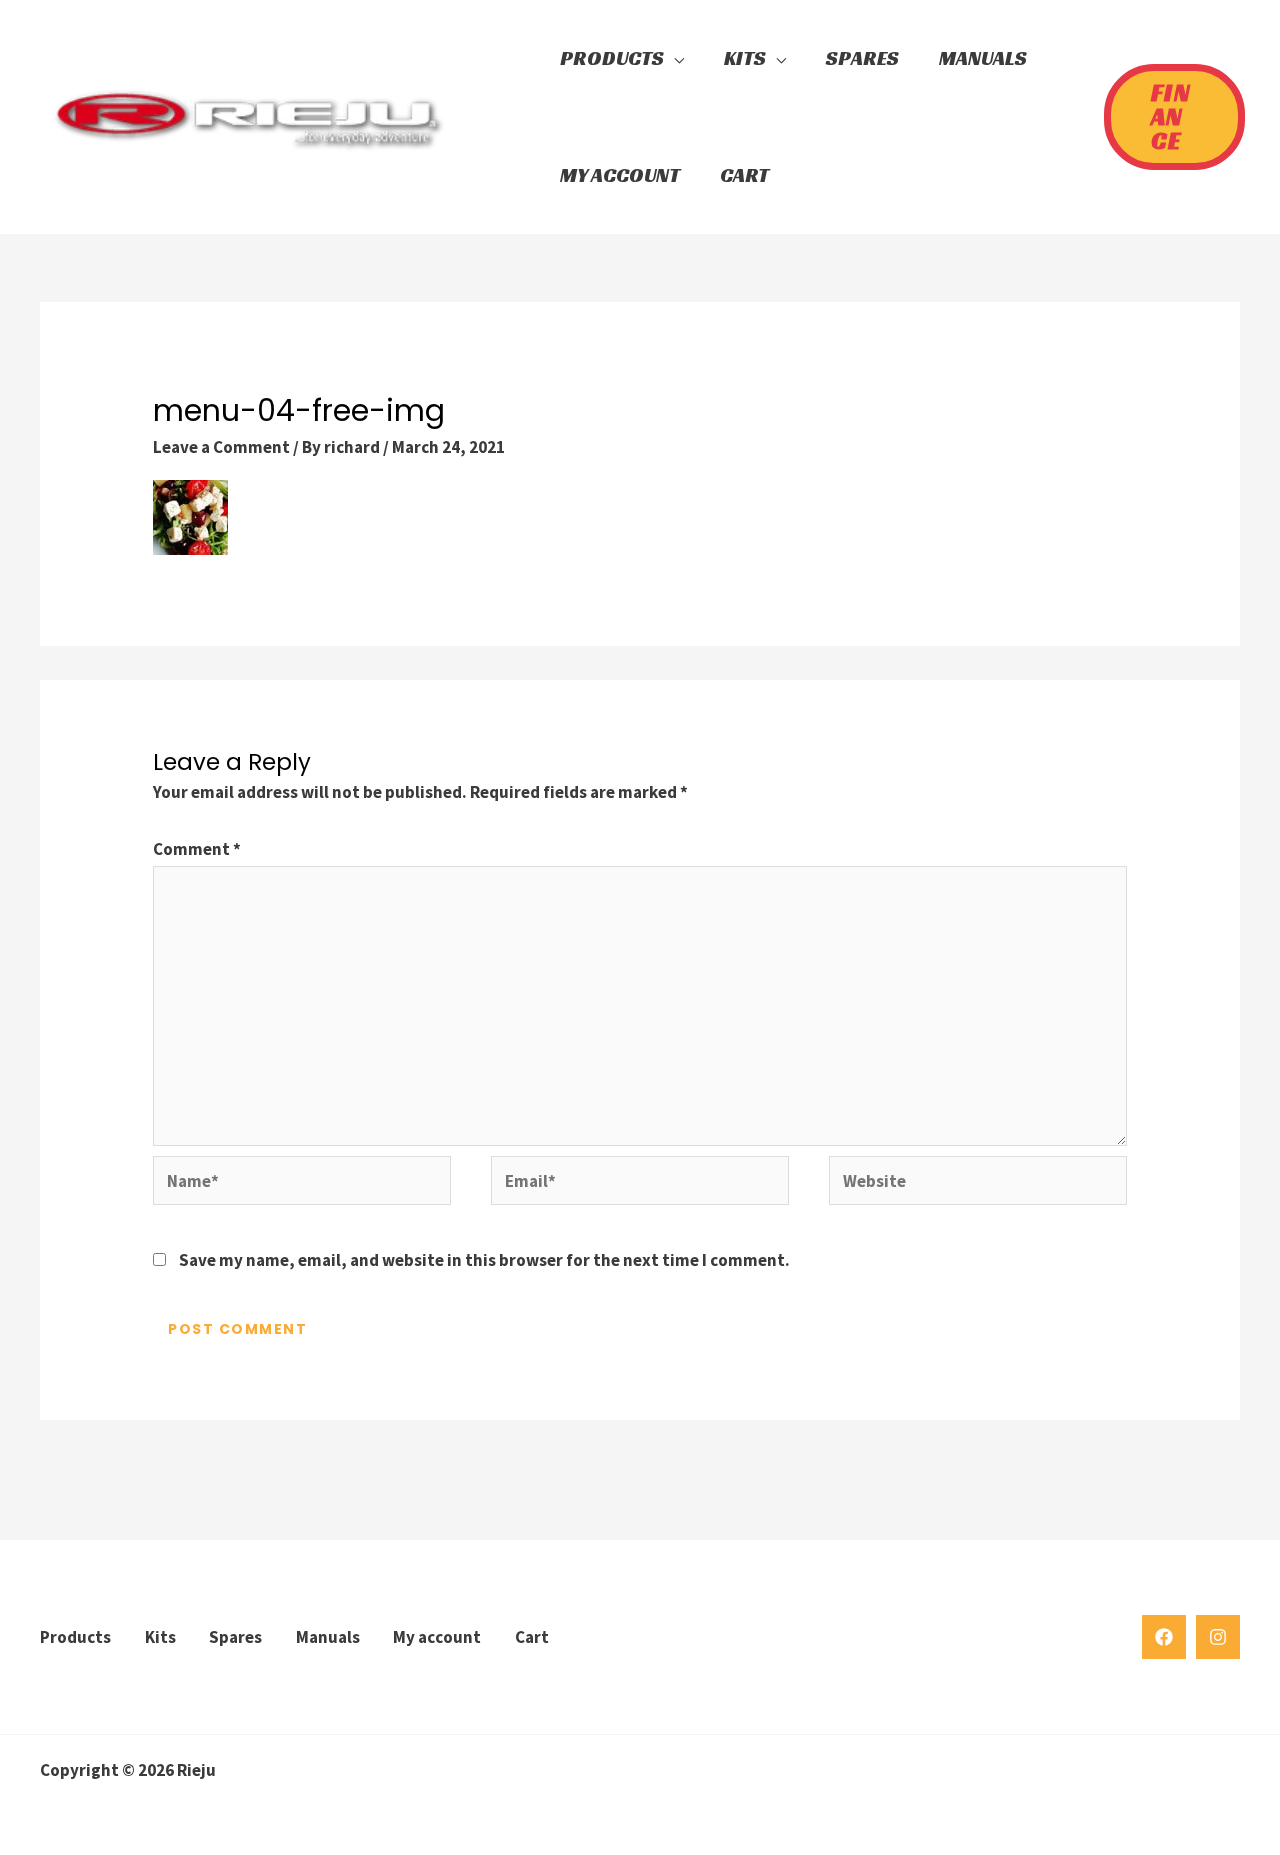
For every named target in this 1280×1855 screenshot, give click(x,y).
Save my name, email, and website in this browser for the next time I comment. (484, 1260)
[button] (505, 117)
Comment (197, 849)
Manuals (328, 1637)
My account (437, 1637)
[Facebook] (1164, 1637)
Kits (160, 1637)
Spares (235, 1637)
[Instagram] (1218, 1637)
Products (75, 1637)
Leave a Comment (221, 447)
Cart (532, 1637)
